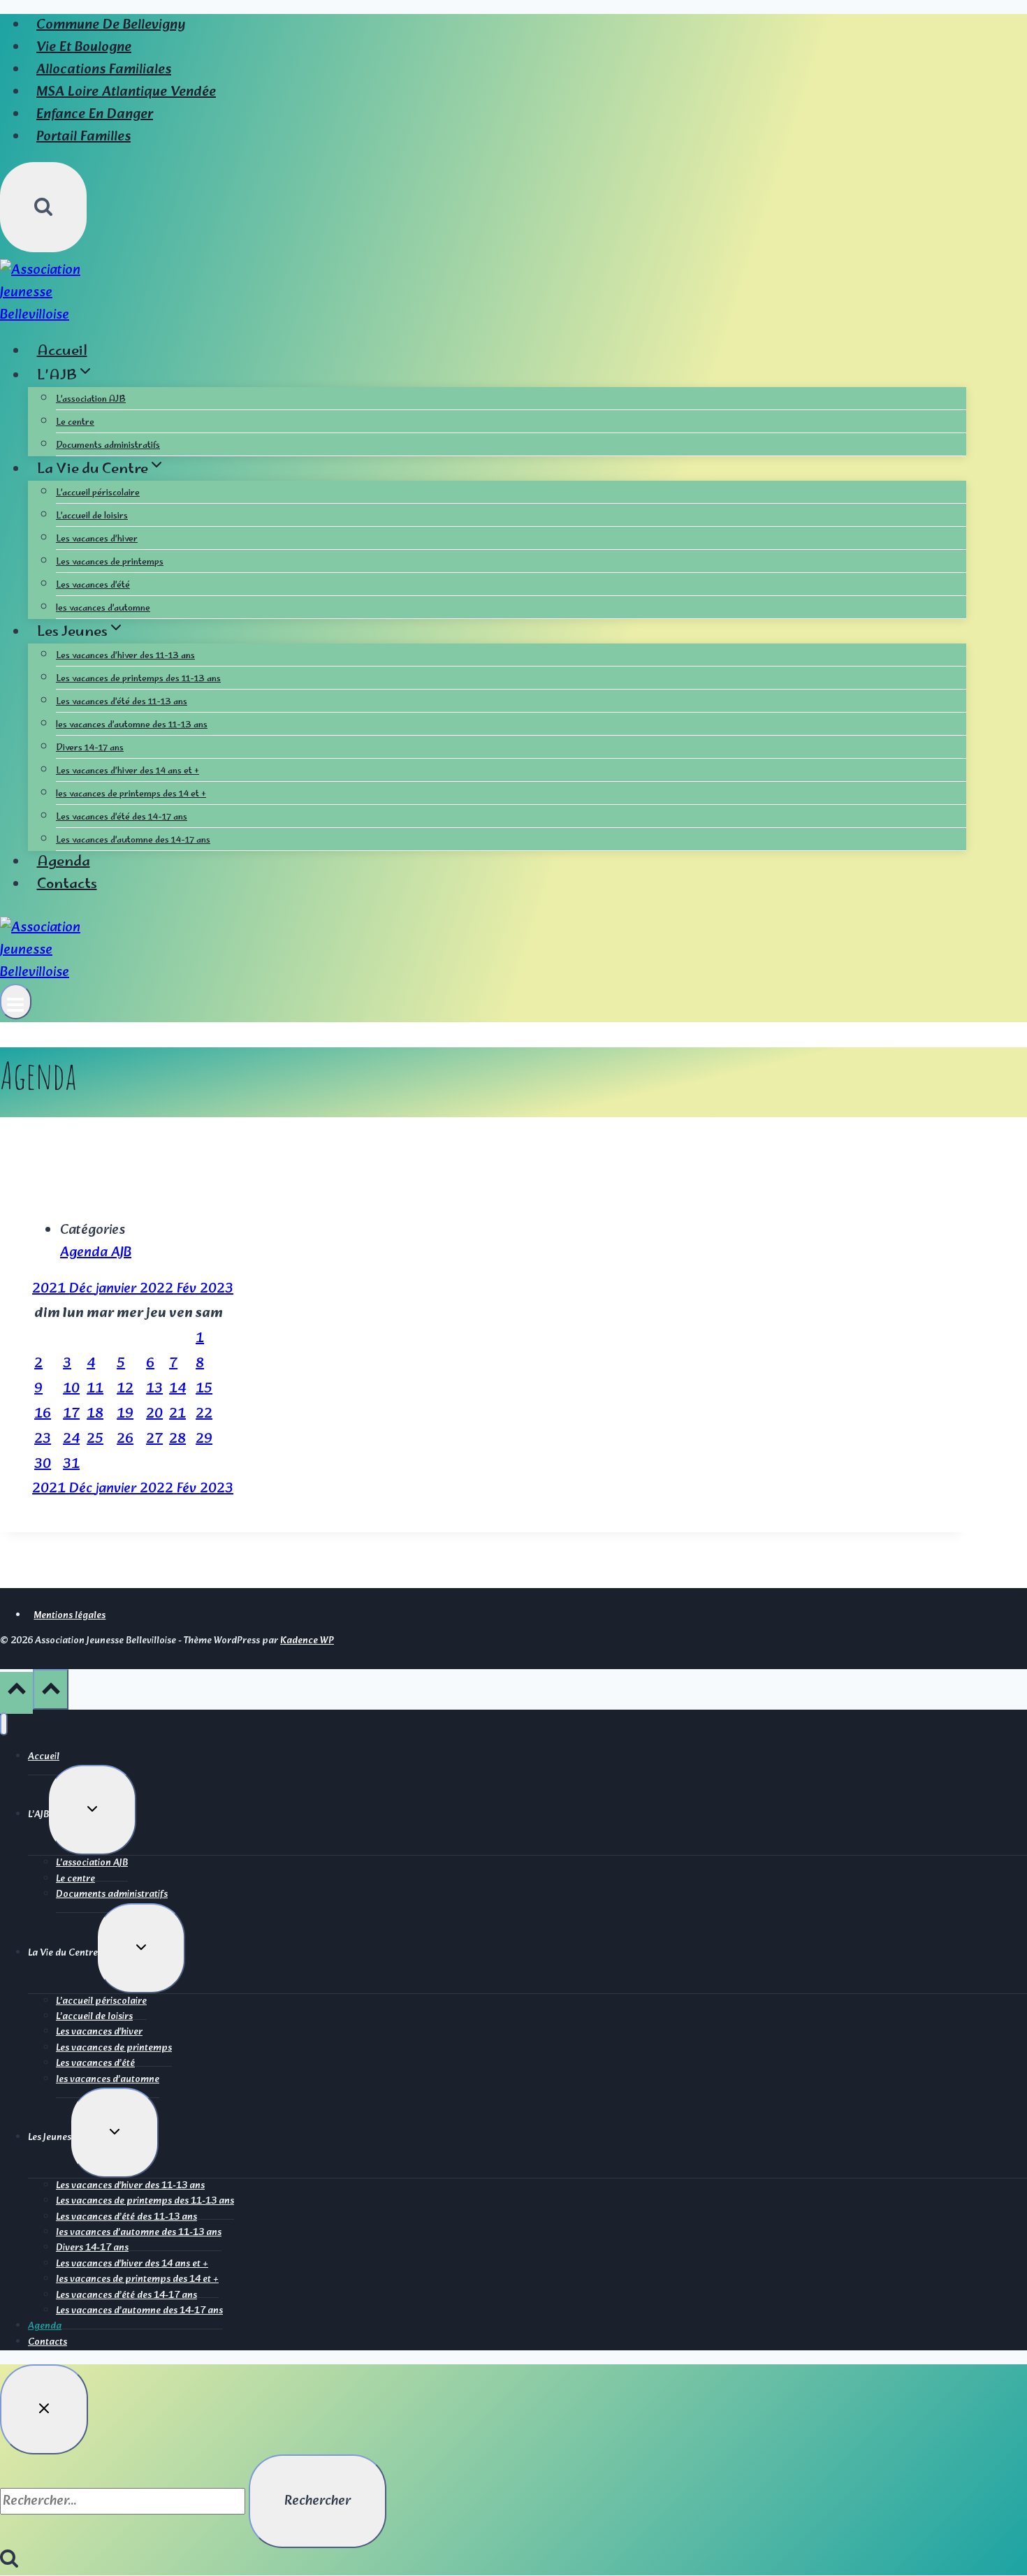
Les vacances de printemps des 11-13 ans (138, 679)
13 (154, 1389)
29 (204, 1439)
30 (43, 1464)
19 (125, 1414)
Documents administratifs (108, 446)
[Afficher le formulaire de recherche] (43, 207)
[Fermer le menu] (4, 1724)
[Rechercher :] (124, 2501)
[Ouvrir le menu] (16, 1002)
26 (125, 1439)
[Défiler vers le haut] (16, 1693)
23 (43, 1439)
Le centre (75, 423)
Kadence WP (307, 1641)
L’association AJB (91, 400)
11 (95, 1389)
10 (71, 1389)
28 (177, 1439)
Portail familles (83, 137)
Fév (188, 1289)
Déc (82, 1289)
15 (204, 1389)
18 (95, 1414)
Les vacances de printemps (110, 563)
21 (177, 1414)
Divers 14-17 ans (90, 749)
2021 (51, 1289)
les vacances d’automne (103, 609)
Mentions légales (70, 1616)
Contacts (67, 885)
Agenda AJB (96, 1253)
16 (43, 1414)
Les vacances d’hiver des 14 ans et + (128, 772)
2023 (217, 1289)
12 (125, 1389)
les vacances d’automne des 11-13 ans (132, 726)
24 (71, 1439)
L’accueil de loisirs (92, 517)
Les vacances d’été (93, 586)
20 (154, 1414)
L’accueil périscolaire (98, 494)
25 (95, 1439)
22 (204, 1414)
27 (154, 1439)
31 (71, 1464)
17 (71, 1414)
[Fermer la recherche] (44, 2409)
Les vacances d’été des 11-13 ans (122, 703)
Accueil (62, 352)
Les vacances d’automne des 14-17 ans (133, 841)
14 (177, 1389)
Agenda (64, 863)
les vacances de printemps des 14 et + (131, 795)
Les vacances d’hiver (97, 540)
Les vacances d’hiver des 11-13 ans (125, 656)
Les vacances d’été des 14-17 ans (122, 818)
